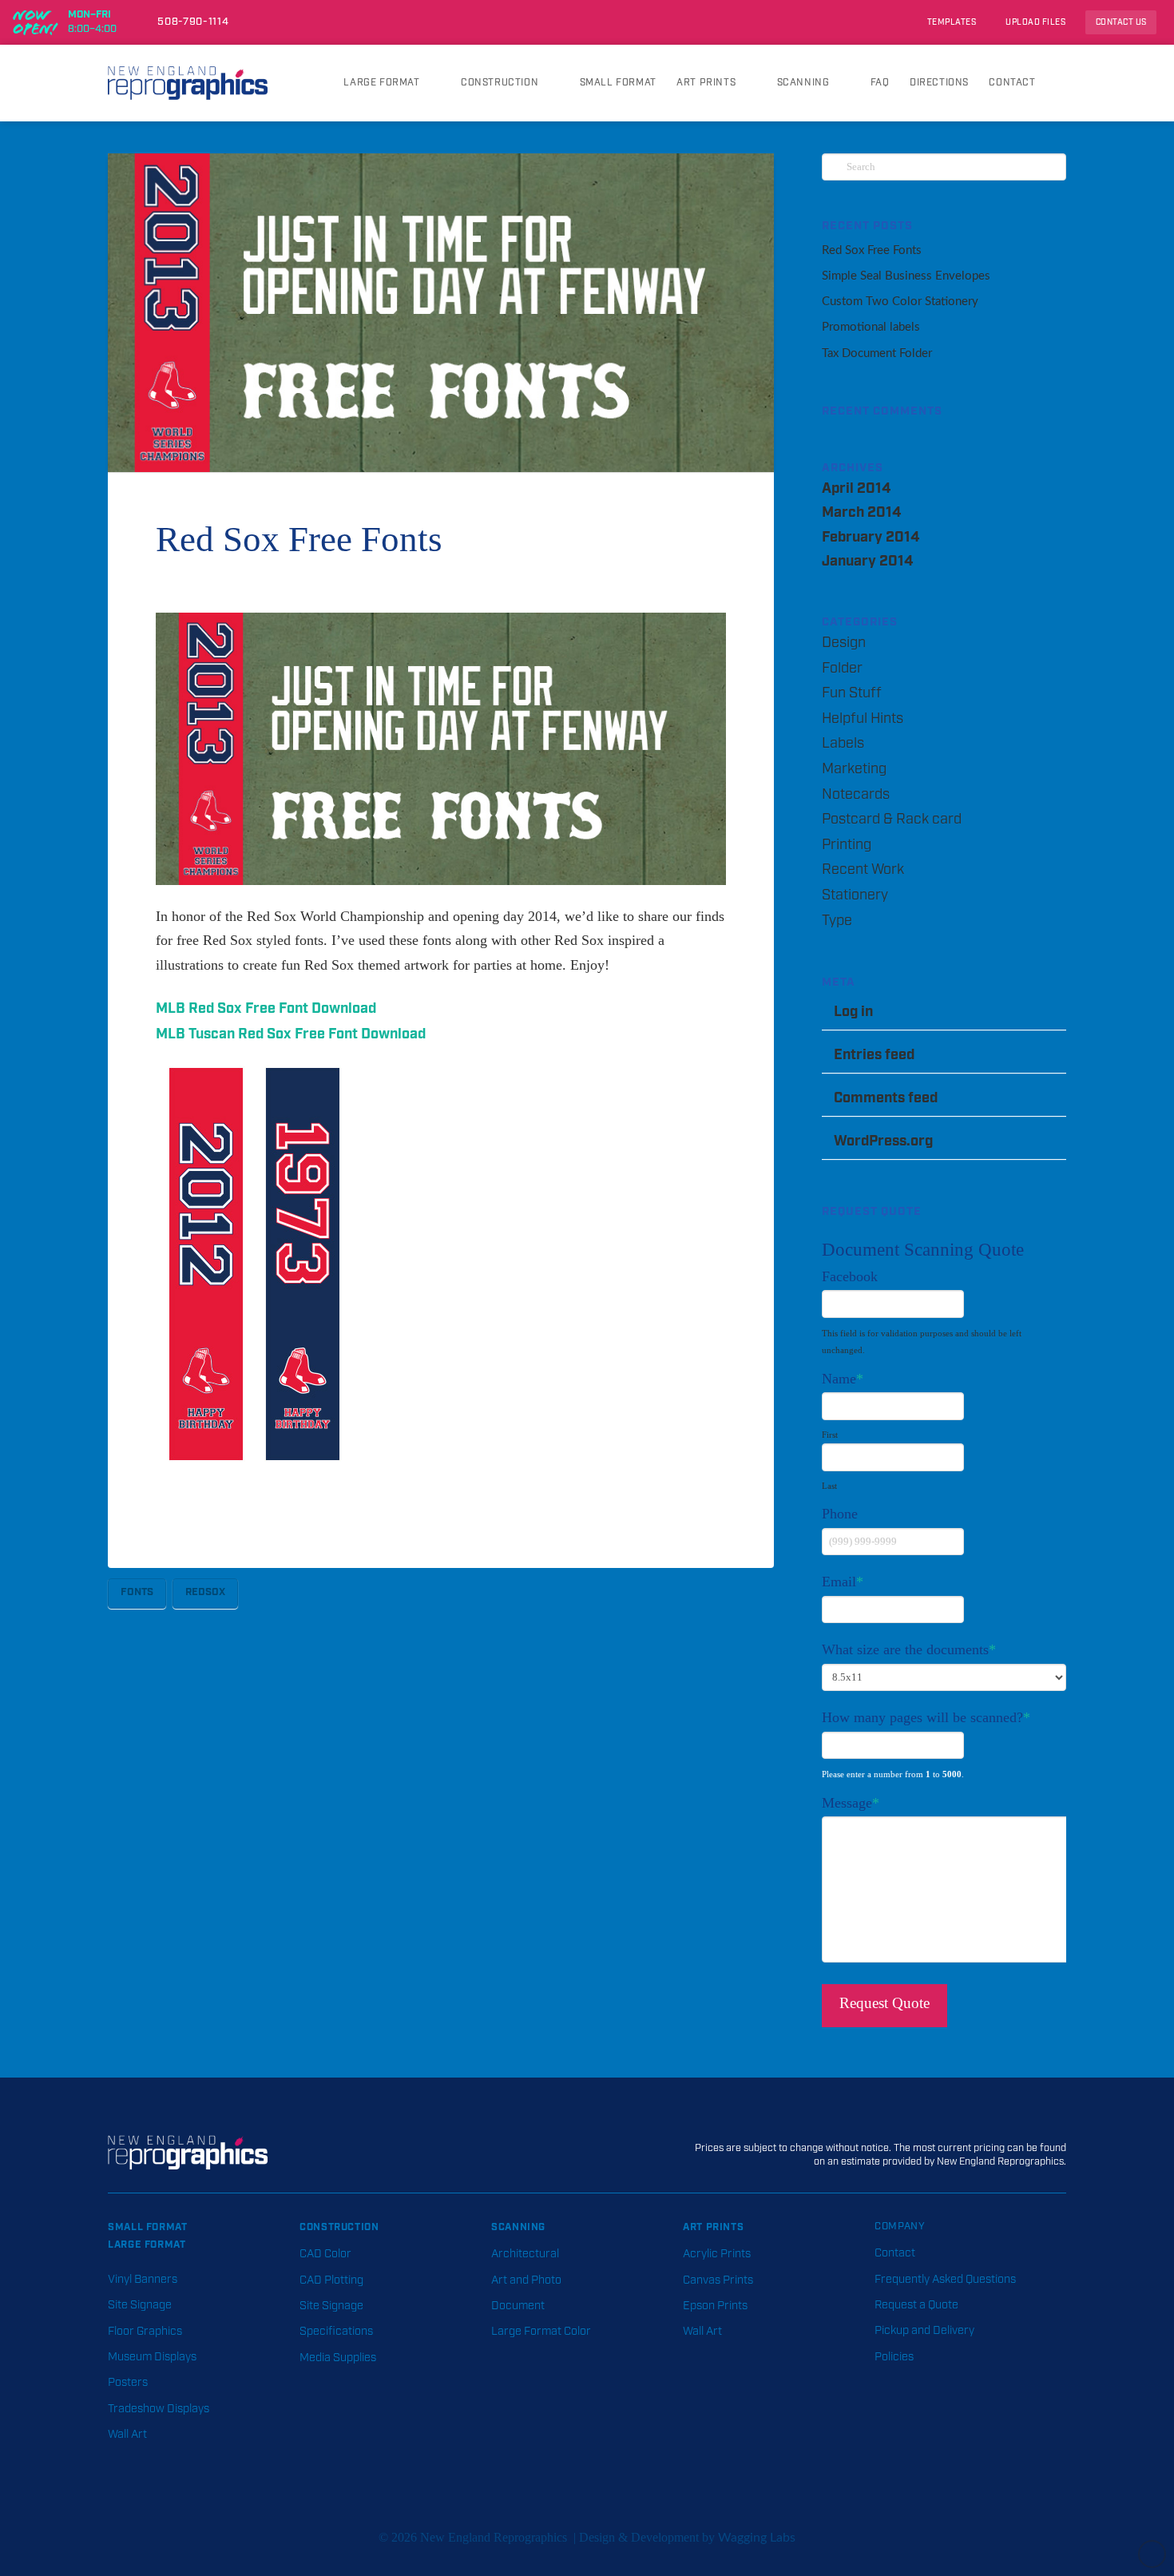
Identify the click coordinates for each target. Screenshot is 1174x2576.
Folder (842, 669)
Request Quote (884, 2003)
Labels (843, 744)
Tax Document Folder (877, 353)
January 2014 (867, 561)
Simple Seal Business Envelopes (906, 276)
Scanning (518, 2227)
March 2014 (861, 512)
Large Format (147, 2245)
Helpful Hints (863, 719)
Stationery (855, 895)
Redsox (205, 1592)
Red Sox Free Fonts (872, 250)
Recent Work (863, 870)
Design (844, 643)
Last (829, 1486)
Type (837, 921)
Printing (847, 845)
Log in (853, 1012)
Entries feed (874, 1055)
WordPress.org (883, 1141)
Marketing (854, 769)
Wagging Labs (757, 2538)
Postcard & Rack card (892, 820)
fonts (137, 1592)
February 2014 (871, 537)
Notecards (856, 795)
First (830, 1435)
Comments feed (886, 1098)
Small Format (148, 2227)
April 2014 (856, 488)
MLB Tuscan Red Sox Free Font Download (291, 1034)
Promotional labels (871, 327)
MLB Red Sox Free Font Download (266, 1008)
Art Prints (713, 2227)
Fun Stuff (852, 693)
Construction (339, 2227)
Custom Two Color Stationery (900, 302)
